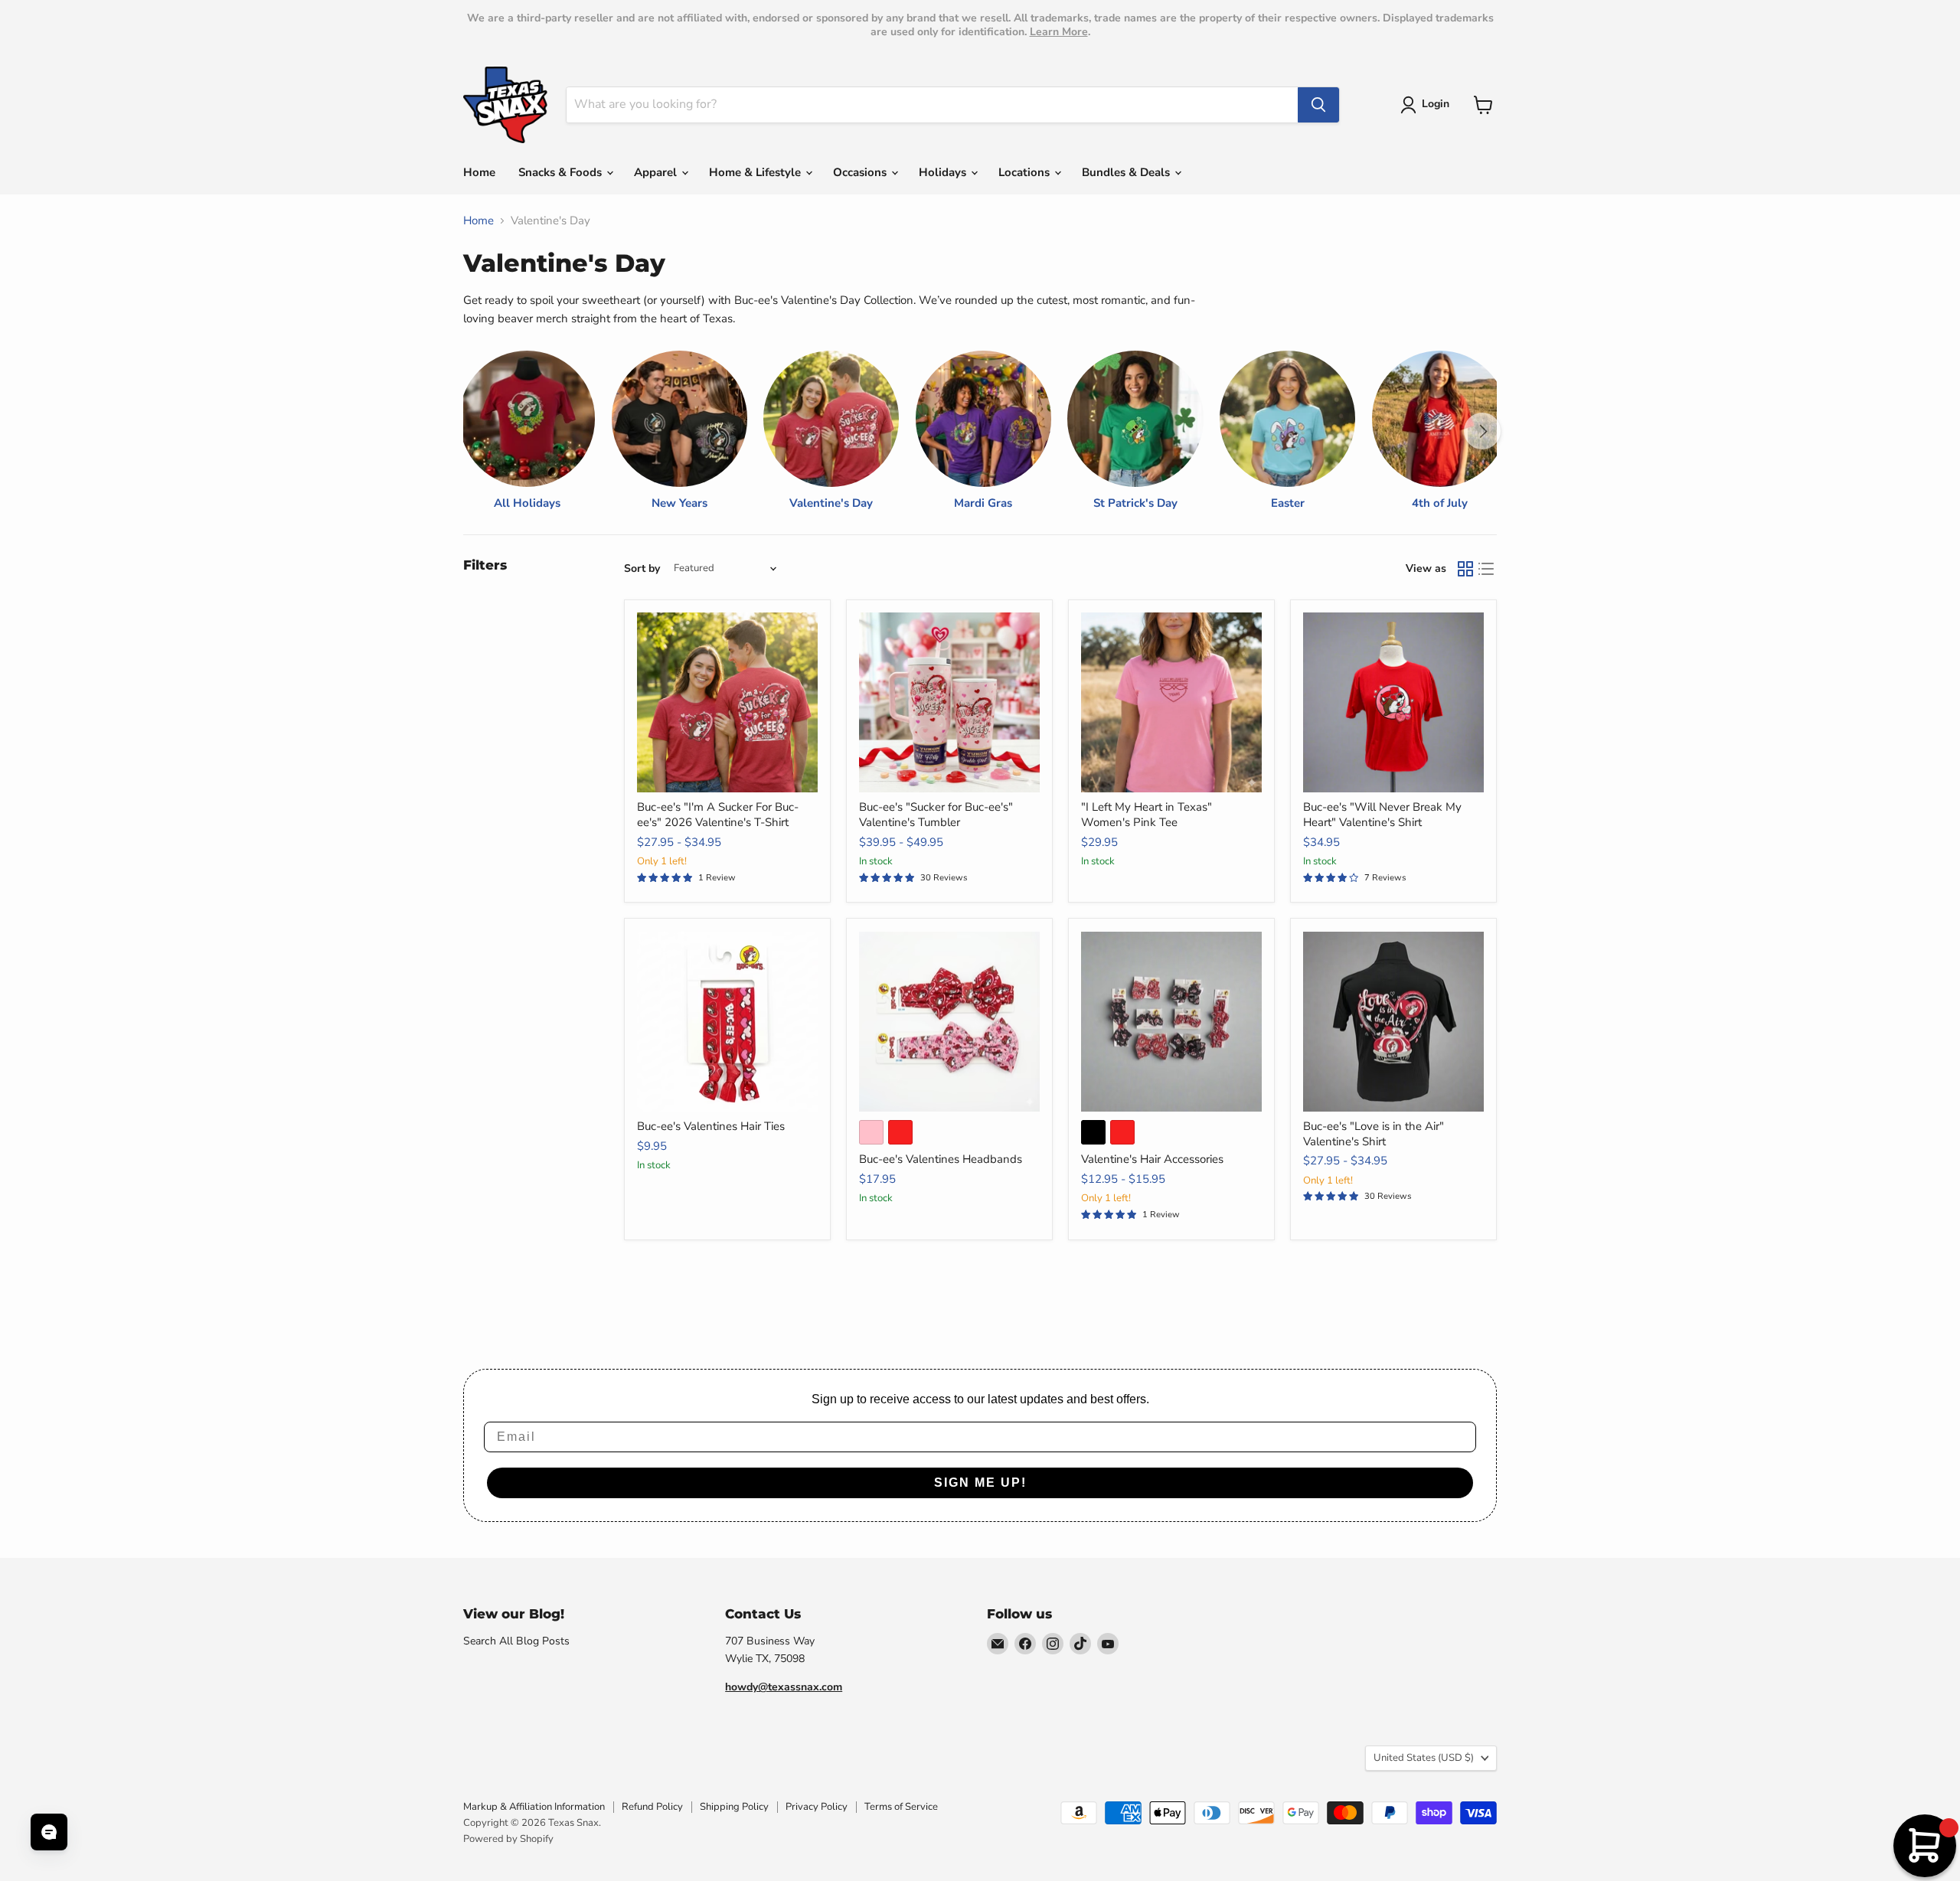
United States (1424, 1758)
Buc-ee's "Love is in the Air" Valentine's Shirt (1374, 1134)
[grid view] (1465, 569)
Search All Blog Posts (516, 1641)
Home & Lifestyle (756, 172)
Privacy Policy (817, 1807)
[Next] (1482, 431)
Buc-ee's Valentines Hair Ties (711, 1126)
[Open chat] (49, 1832)
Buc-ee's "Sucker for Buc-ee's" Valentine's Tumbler (936, 815)
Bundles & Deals (1127, 172)
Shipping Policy (734, 1807)
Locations (1026, 172)
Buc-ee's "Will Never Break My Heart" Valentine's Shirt (1382, 815)
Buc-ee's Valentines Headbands (941, 1159)
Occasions (861, 172)
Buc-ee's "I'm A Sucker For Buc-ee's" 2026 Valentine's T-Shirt (718, 815)
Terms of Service (901, 1807)
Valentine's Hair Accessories (1152, 1159)
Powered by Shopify (508, 1839)
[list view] (1487, 569)
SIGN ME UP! (980, 1483)
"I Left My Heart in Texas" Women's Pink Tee (1147, 815)
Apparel (657, 172)
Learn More (1059, 32)
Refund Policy (652, 1807)
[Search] (1318, 105)
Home (479, 172)
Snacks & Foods (562, 172)
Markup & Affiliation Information (534, 1807)
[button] (1428, 105)
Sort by (642, 569)
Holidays (944, 172)
